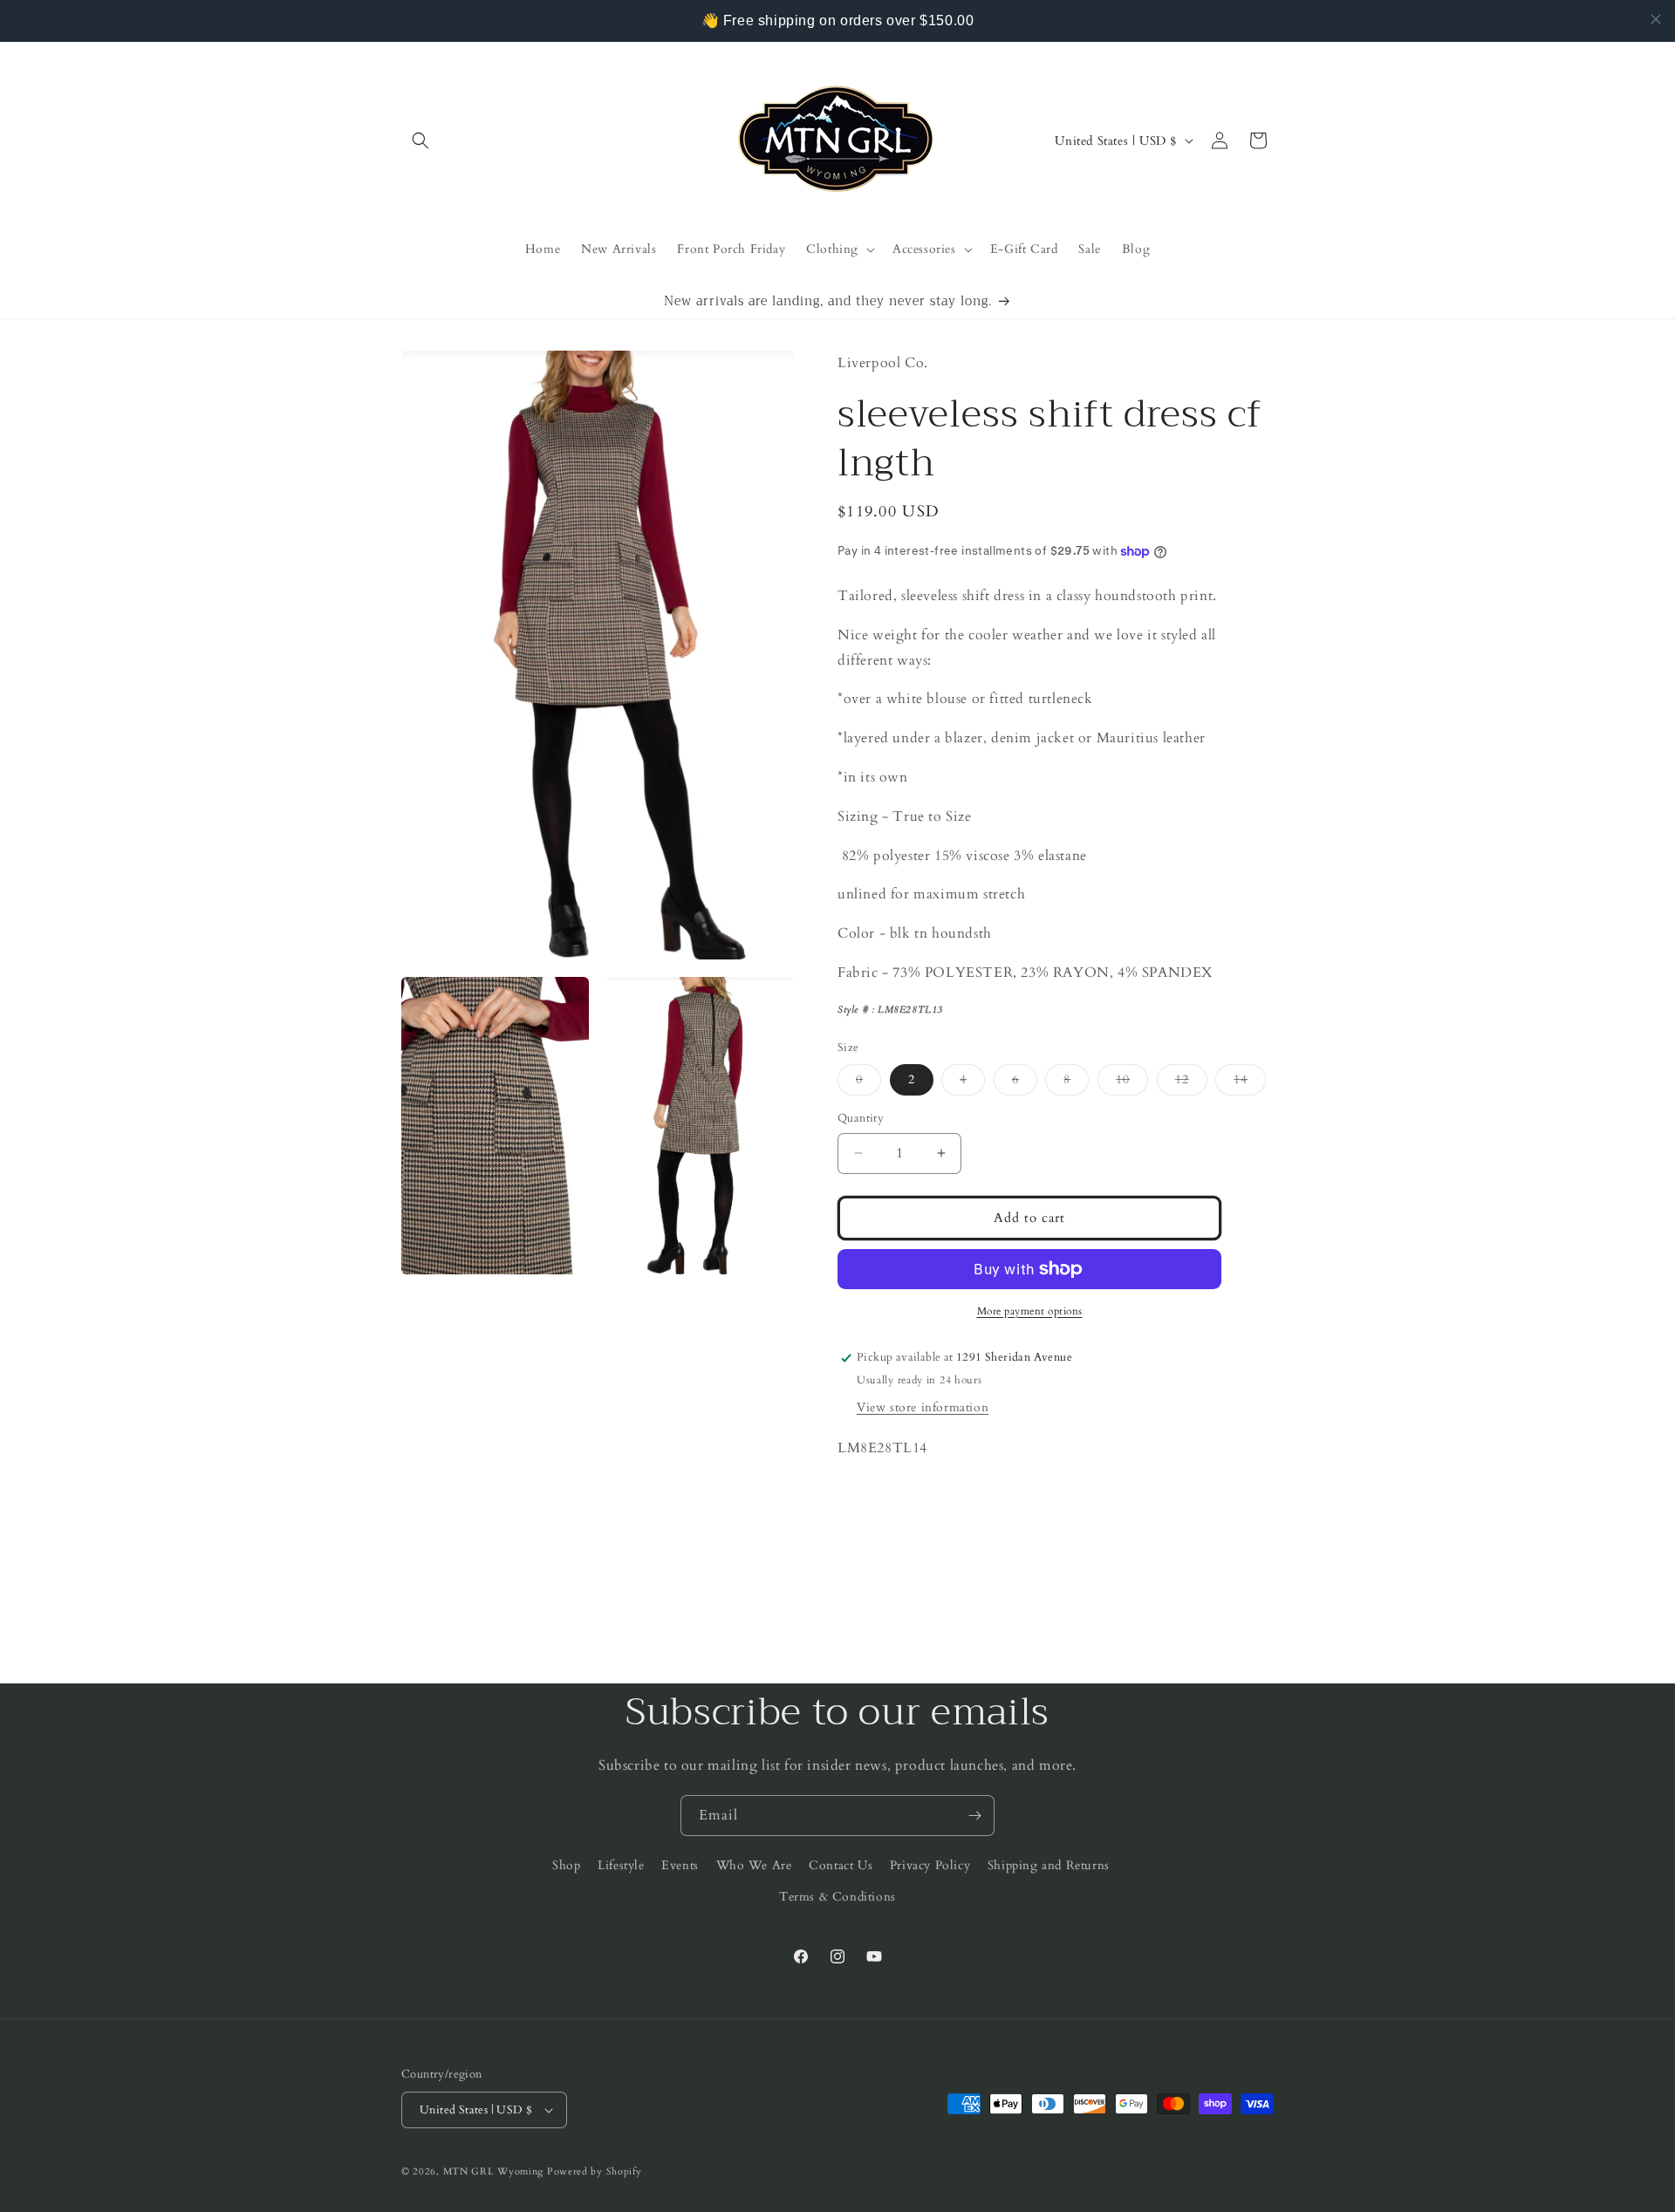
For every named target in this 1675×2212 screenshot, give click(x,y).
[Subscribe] (974, 1816)
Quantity (861, 1118)
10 (1132, 1083)
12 (1191, 1083)
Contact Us (841, 1865)
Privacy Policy (930, 1865)
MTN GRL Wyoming (494, 2171)
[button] (420, 140)
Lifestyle (621, 1865)
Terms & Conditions (837, 1897)
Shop (566, 1865)
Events (680, 1865)
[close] (1656, 19)
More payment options (1030, 1311)
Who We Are (754, 1865)
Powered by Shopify (595, 2171)
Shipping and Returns (1049, 1865)
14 (1250, 1083)
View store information (923, 1407)
